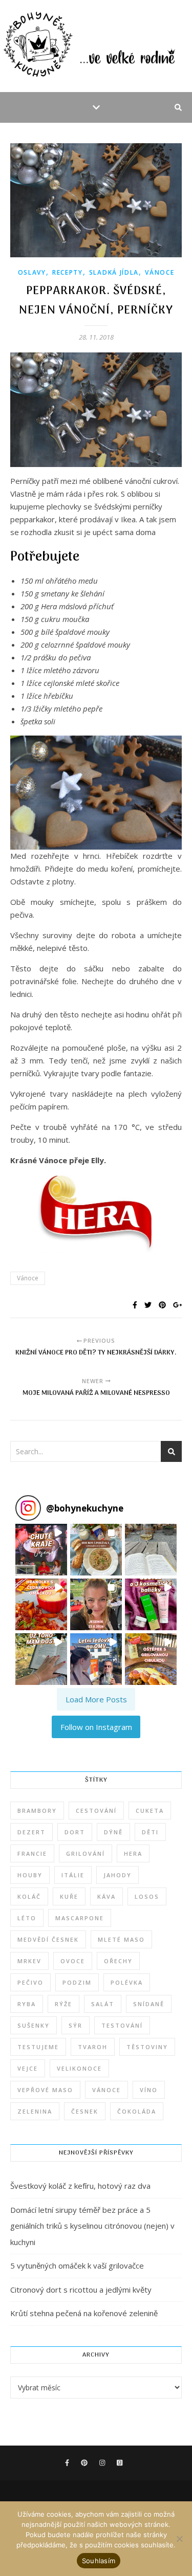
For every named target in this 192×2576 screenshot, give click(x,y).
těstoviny (147, 2047)
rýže (63, 2004)
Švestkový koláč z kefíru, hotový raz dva (80, 2186)
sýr (76, 2025)
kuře (69, 1896)
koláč (29, 1896)
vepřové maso (45, 2090)
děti (150, 1832)
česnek (85, 2111)
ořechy (118, 1961)
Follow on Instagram (96, 1727)
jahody (118, 1875)
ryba (27, 2004)
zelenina (35, 2111)
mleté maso (121, 1939)
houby (30, 1875)
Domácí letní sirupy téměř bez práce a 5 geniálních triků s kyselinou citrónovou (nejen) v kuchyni (92, 2226)
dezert (31, 1832)
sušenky (34, 2025)
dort (75, 1832)
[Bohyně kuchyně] (96, 46)
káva (106, 1896)
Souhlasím (99, 2561)
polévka (127, 1982)
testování (122, 2025)
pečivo (30, 1982)
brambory (37, 1811)
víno (149, 2090)
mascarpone (80, 1918)
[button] (41, 1550)
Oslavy (32, 272)
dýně (113, 1832)
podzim (77, 1982)
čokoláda (137, 2111)
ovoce (73, 1961)
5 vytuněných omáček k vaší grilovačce (77, 2266)
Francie (32, 1853)
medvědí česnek (48, 1939)
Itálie (73, 1875)
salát (103, 2004)
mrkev (29, 1961)
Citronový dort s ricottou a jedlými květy (81, 2290)
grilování (86, 1853)
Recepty (68, 272)
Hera (133, 1853)
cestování (96, 1811)
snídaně (149, 2004)
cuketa (150, 1811)
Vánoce (159, 272)
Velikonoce (79, 2068)
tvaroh (93, 2047)
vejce (28, 2068)
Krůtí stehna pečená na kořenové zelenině (84, 2313)
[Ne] (179, 2539)
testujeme (38, 2047)
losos (147, 1896)
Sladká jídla (114, 272)
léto (27, 1918)
